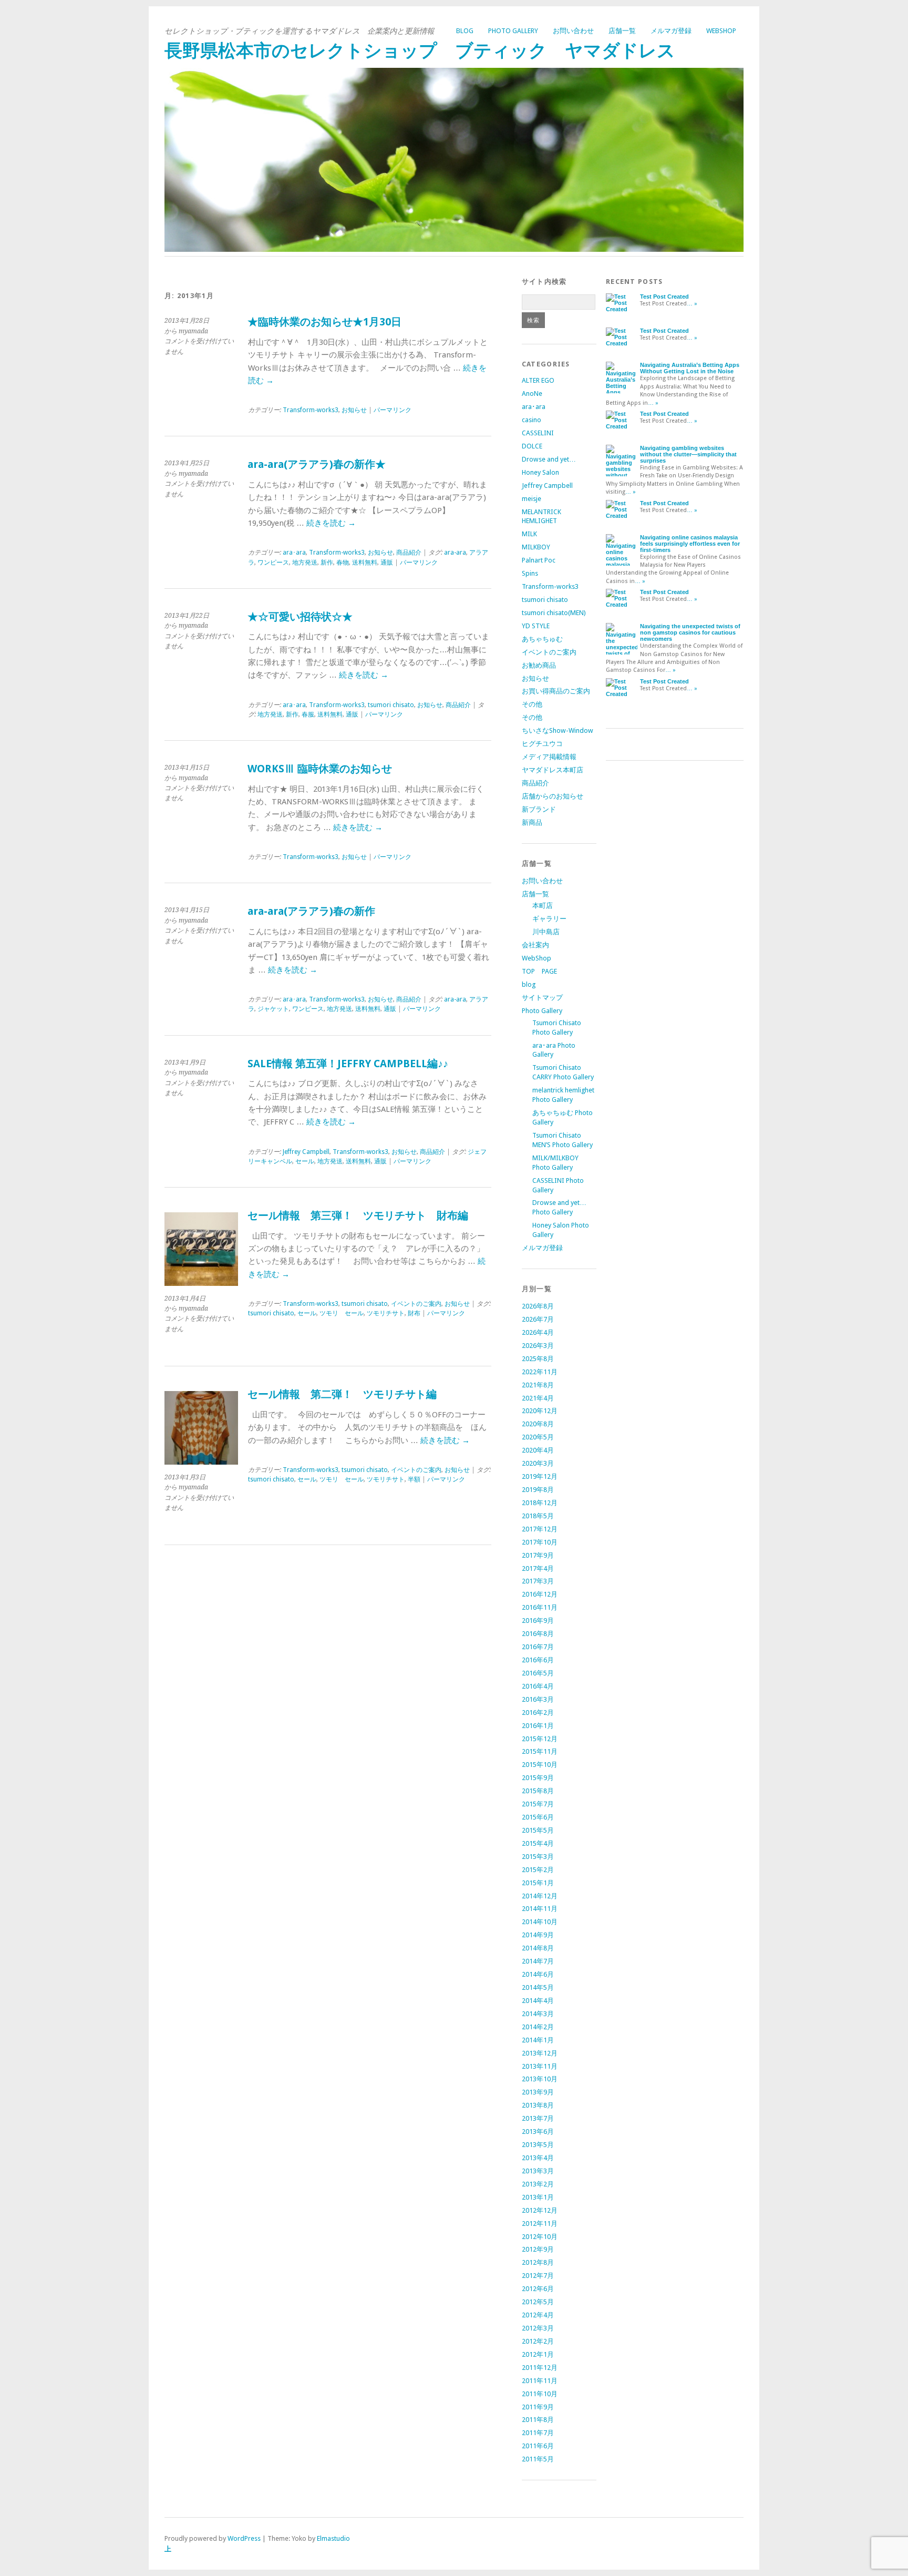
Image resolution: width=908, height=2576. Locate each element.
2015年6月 (538, 1817)
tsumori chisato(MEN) (554, 613)
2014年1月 (538, 2040)
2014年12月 (540, 1896)
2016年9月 (538, 1621)
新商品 (532, 822)
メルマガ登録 (671, 31)
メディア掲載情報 (549, 757)
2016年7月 (538, 1647)
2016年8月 (538, 1634)
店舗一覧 (622, 31)
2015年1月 (538, 1883)
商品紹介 (409, 553)
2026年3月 (538, 1346)
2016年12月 (540, 1594)
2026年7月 (538, 1319)
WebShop (721, 31)
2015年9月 (538, 1778)
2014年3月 (538, 2014)
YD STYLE (536, 626)
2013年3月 (538, 2171)
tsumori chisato (391, 705)
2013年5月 (538, 2145)
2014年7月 (538, 1961)
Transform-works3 (311, 410)
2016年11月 (540, 1607)
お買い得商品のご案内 (556, 691)
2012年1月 (538, 2354)
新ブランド (539, 809)
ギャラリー (549, 919)
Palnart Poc (539, 560)
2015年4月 (538, 1843)
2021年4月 (538, 1398)
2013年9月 (538, 2092)
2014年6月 (538, 1974)
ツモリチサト (386, 1313)
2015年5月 (538, 1830)
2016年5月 (538, 1673)
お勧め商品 (539, 665)
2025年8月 (538, 1359)
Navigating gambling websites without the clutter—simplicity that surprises (688, 454)
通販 (387, 563)
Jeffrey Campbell (306, 1152)
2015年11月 (540, 1751)
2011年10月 (540, 2394)
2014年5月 (538, 1987)
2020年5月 (538, 1437)
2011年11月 (540, 2381)
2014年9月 (538, 1935)
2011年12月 (540, 2368)
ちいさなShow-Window (558, 730)
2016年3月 (538, 1699)
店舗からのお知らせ (553, 796)
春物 (343, 563)
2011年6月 (538, 2446)
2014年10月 (540, 1922)
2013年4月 (538, 2158)
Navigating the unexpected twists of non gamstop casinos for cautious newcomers (690, 632)
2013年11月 (540, 2066)
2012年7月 (538, 2276)
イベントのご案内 (416, 1304)
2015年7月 (538, 1804)
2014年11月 (540, 1909)
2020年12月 (540, 1411)
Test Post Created (664, 297)
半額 (414, 1479)
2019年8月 (538, 1490)
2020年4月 (538, 1450)
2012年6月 (538, 2289)
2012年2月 (538, 2341)
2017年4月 (538, 1568)
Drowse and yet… (549, 459)
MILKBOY (536, 547)
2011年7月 (538, 2433)
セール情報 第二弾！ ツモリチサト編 (342, 1394)
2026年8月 (538, 1306)
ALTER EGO (538, 380)
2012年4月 (538, 2315)
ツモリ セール (342, 1313)
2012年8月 (538, 2262)
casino (532, 420)
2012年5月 (538, 2302)
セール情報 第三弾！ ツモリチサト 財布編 (358, 1216)
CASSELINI (538, 433)
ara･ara (294, 553)
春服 (308, 714)
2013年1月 (538, 2197)
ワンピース (273, 563)
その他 (532, 704)
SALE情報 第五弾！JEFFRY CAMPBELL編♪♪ (348, 1064)
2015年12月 (540, 1739)
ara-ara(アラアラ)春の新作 (311, 911)
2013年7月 (538, 2118)
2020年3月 (538, 1463)
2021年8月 (538, 1385)
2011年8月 (538, 2420)
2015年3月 (538, 1857)
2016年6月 (538, 1660)
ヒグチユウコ (542, 744)
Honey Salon (540, 472)
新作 (327, 563)
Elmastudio (333, 2538)
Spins (530, 573)
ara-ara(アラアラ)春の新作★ (317, 464)
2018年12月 (540, 1503)
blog (465, 31)
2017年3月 (538, 1581)
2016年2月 (538, 1713)
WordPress (244, 2538)
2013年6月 (538, 2132)
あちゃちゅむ (542, 639)
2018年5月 (538, 1516)
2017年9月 (538, 1555)
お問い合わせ (573, 31)
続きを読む (331, 523)
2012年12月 (540, 2210)
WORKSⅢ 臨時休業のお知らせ (320, 769)
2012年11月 (540, 2224)
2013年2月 (538, 2184)
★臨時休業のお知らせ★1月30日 (324, 322)
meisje (532, 499)
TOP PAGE (539, 971)
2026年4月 (538, 1332)
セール (305, 1161)
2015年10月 (540, 1765)
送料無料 (365, 563)
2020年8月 (538, 1424)
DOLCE (532, 446)
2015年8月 (538, 1791)
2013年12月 (540, 2053)
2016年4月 (538, 1686)
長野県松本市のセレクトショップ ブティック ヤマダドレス (420, 51)
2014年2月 (538, 2027)
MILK (529, 534)
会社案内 (535, 945)
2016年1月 (538, 1726)
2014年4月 (538, 2001)
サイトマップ (542, 998)
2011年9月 (538, 2407)
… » (692, 304)
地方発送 (305, 563)
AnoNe (532, 393)
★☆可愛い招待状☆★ (300, 617)
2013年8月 (538, 2105)
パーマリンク (393, 410)
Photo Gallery (513, 31)
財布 (414, 1313)
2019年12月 (540, 1476)
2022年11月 (540, 1372)
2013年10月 (540, 2079)
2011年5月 (538, 2459)
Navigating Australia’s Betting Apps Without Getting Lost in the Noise (690, 368)
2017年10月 (540, 1542)
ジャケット (273, 1009)
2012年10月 (540, 2237)
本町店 (543, 906)
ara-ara (455, 553)
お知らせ (354, 410)
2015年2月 (538, 1870)
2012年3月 (538, 2328)
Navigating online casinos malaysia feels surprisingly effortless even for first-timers (690, 544)
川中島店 (546, 932)
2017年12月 (540, 1529)
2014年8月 (538, 1948)
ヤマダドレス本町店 (553, 770)
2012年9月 (538, 2249)
